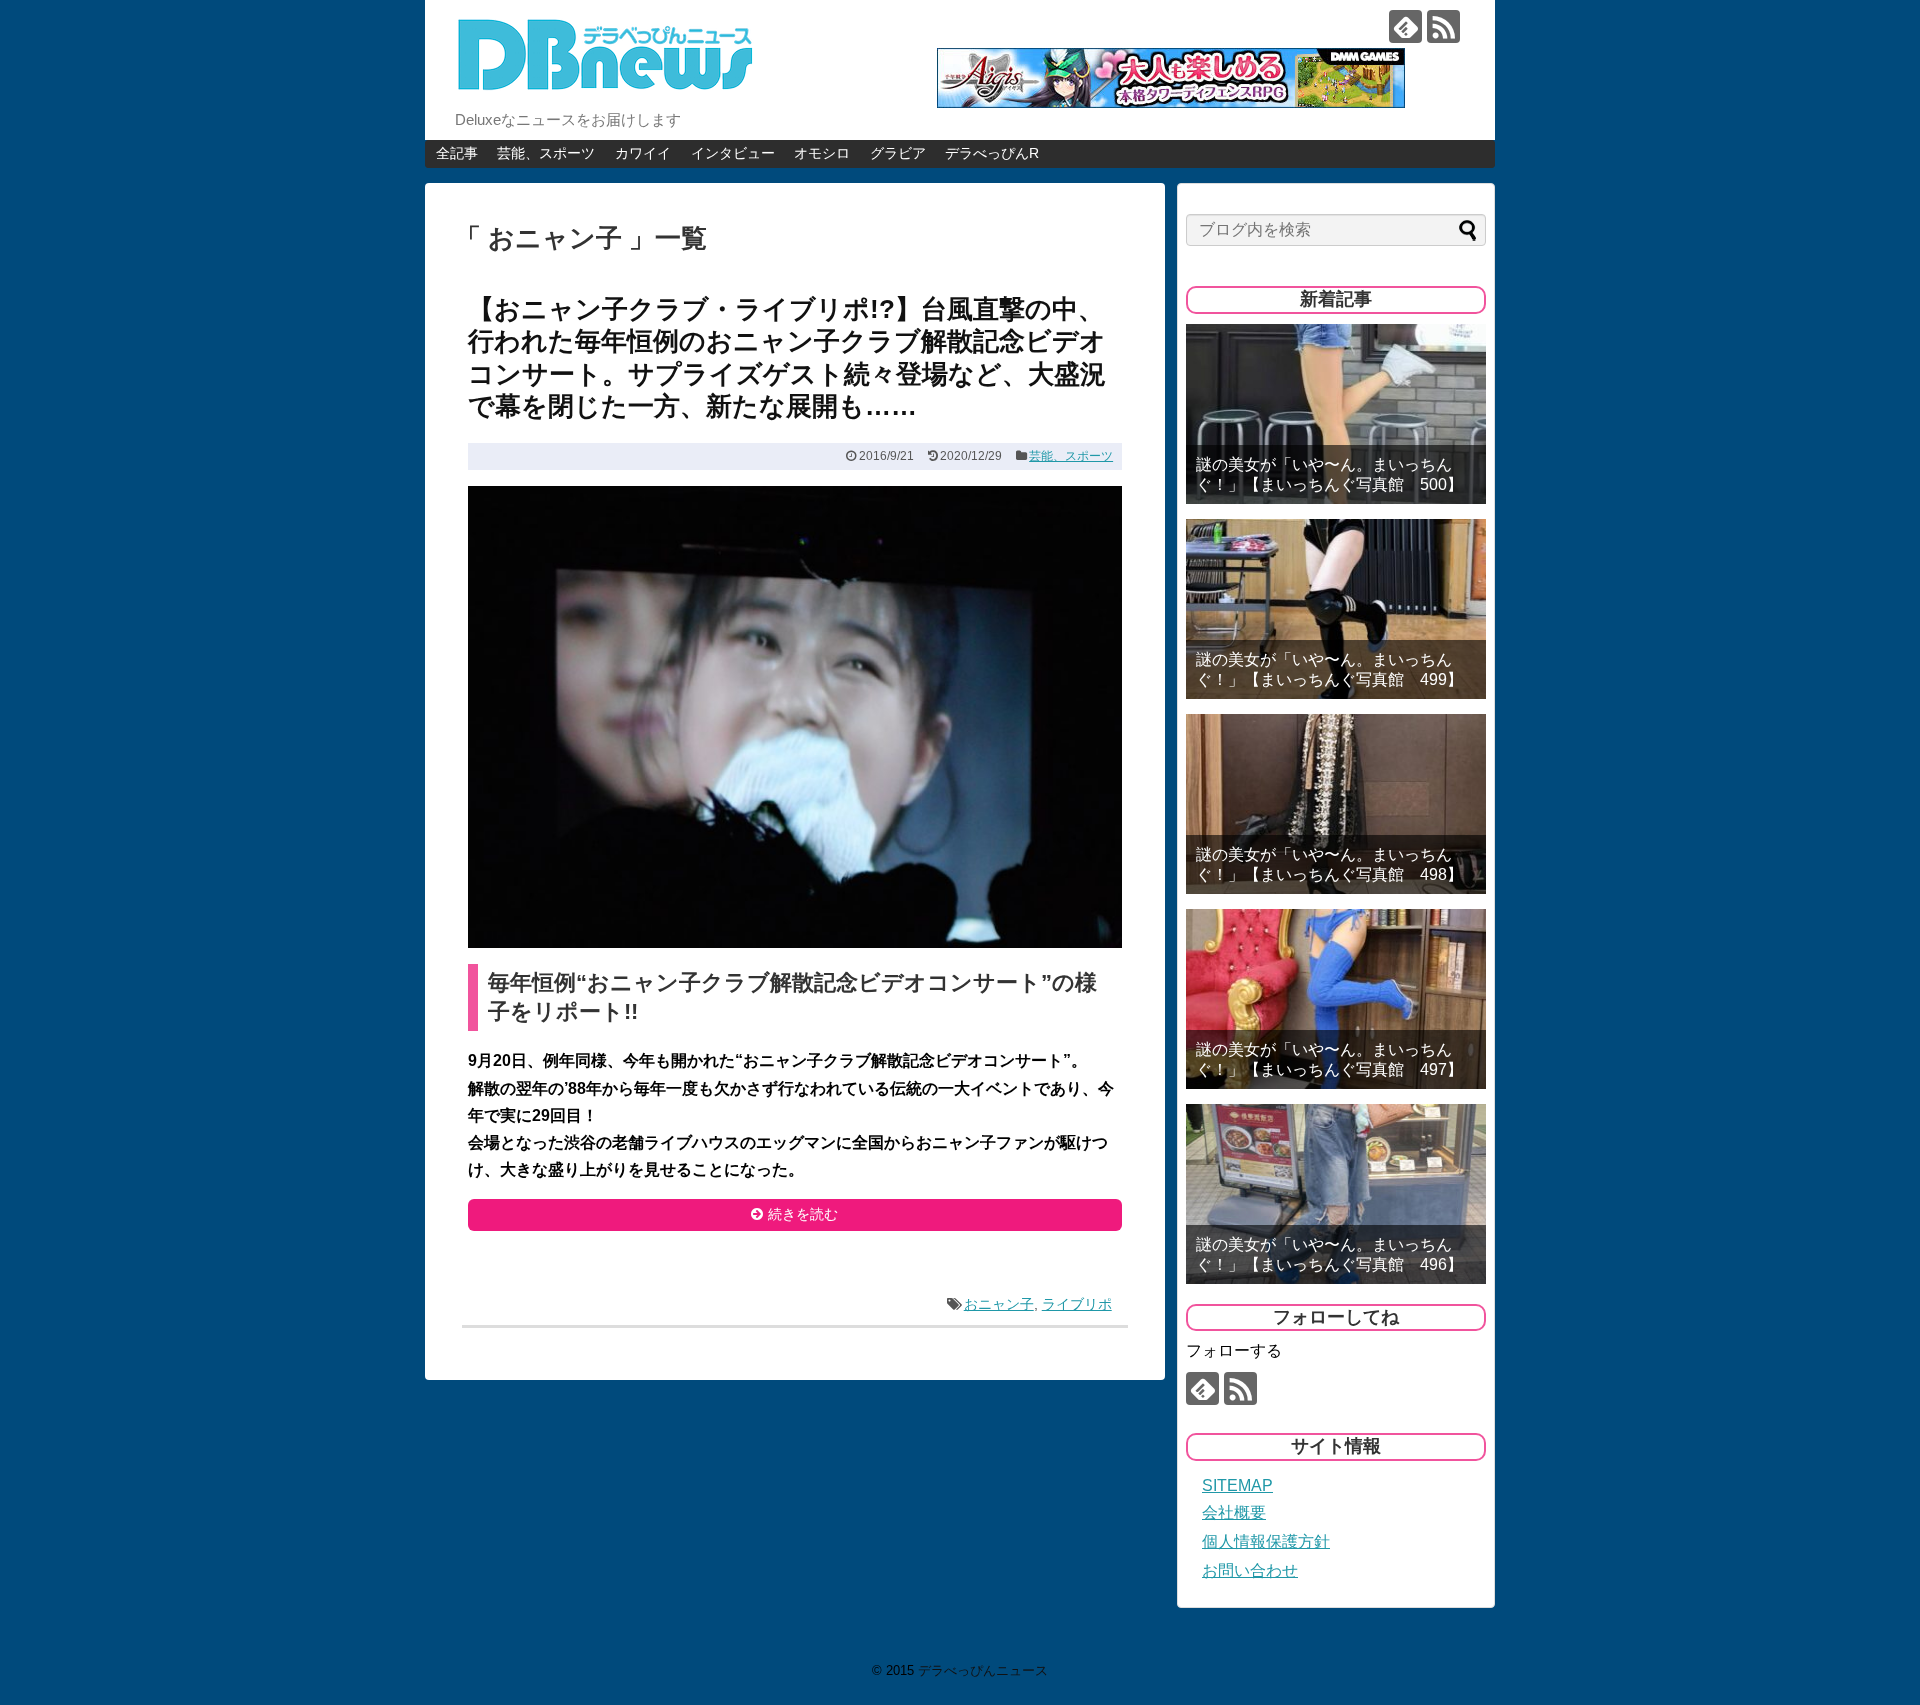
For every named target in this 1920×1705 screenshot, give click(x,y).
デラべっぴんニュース (983, 1670)
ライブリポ (1077, 1304)
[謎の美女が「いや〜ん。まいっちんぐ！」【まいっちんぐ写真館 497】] (1336, 999)
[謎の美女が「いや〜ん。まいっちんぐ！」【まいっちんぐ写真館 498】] (1336, 804)
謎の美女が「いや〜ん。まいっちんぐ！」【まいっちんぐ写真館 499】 (1329, 669)
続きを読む (803, 1214)
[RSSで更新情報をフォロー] (1443, 26)
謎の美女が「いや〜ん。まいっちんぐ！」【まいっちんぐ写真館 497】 (1329, 1059)
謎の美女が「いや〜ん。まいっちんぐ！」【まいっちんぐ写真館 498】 (1329, 864)
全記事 (457, 153)
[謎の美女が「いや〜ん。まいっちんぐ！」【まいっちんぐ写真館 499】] (1336, 609)
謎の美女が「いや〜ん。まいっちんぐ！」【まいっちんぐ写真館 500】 (1329, 474)
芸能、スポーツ (546, 153)
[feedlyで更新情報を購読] (1405, 26)
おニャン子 (999, 1304)
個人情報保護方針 (1266, 1541)
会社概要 (1234, 1512)
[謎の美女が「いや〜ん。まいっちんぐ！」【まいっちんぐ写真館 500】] (1336, 414)
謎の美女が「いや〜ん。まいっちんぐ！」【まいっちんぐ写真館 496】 (1329, 1254)
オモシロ (822, 153)
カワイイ (643, 153)
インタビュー (733, 153)
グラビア (898, 153)
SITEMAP (1237, 1485)
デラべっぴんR (992, 153)
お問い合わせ (1250, 1570)
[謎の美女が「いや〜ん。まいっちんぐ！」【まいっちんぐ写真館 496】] (1336, 1194)
